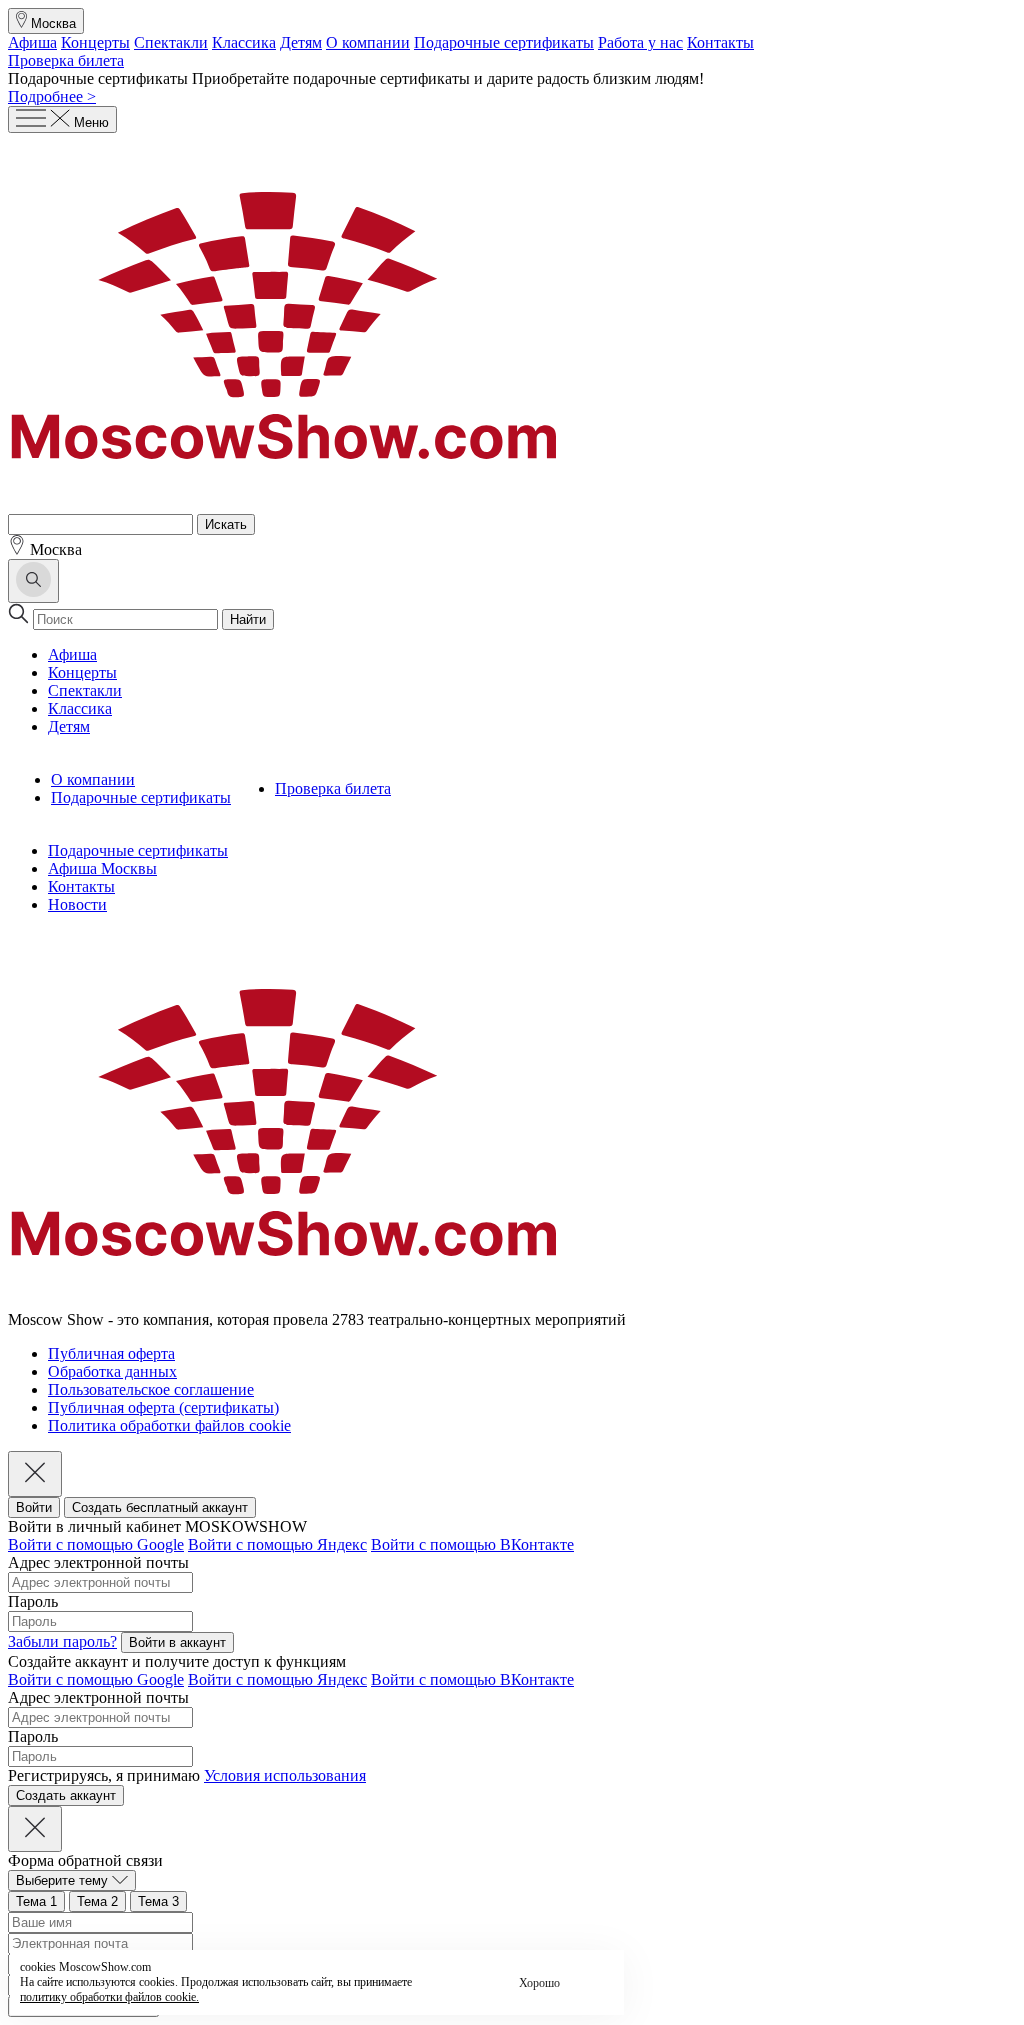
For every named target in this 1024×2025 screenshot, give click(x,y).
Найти (248, 619)
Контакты (720, 42)
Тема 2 (97, 1901)
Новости (77, 904)
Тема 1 (36, 1901)
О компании (368, 42)
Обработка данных (112, 1371)
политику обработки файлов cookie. (109, 1997)
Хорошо (539, 1983)
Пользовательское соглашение (151, 1389)
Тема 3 (158, 1901)
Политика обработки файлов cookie (169, 1425)
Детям (301, 42)
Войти (34, 1507)
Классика (244, 42)
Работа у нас (640, 42)
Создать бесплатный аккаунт (160, 1507)
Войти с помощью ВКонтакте (472, 1544)
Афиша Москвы (102, 868)
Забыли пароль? (62, 1641)
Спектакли (171, 42)
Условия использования (285, 1775)
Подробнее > (52, 96)
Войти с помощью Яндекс (277, 1544)
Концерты (95, 42)
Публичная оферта (111, 1353)
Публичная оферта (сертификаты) (163, 1407)
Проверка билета (66, 60)
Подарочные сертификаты (504, 42)
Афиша (32, 42)
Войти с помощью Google (96, 1544)
